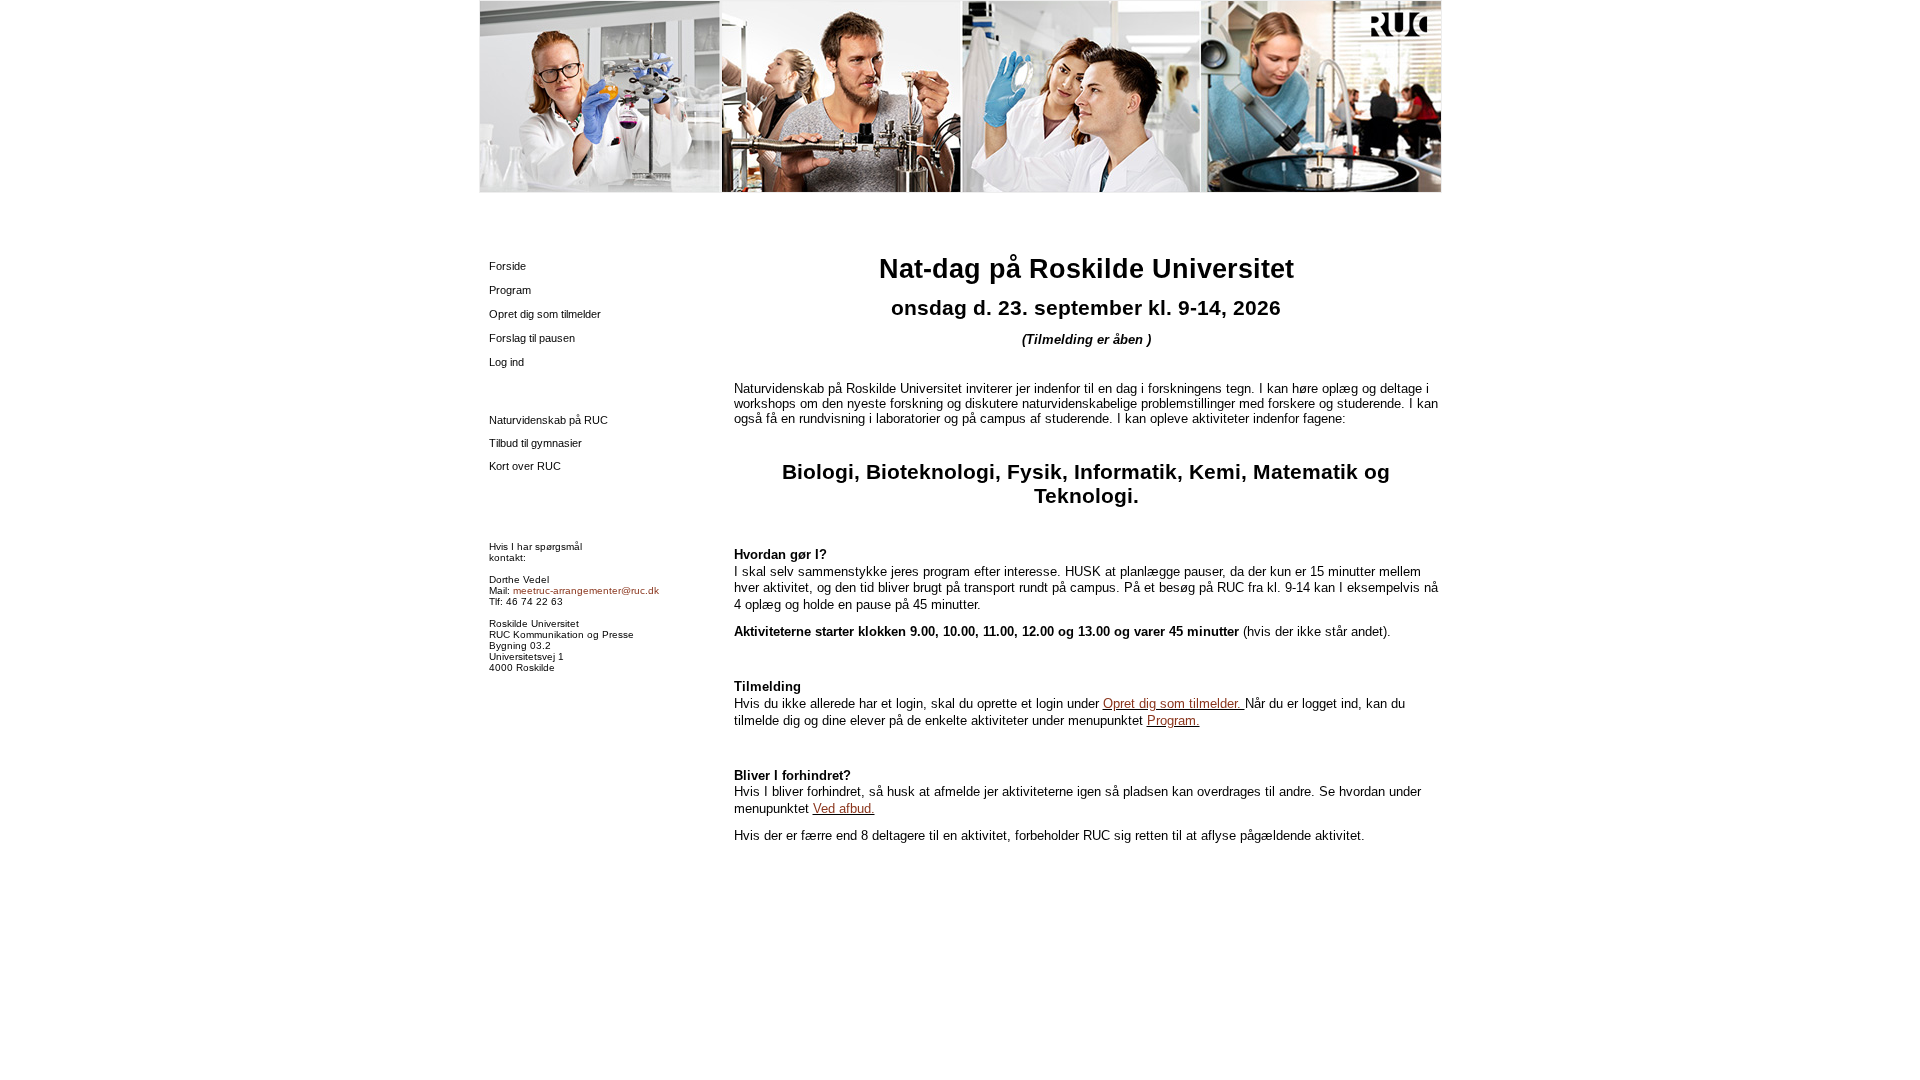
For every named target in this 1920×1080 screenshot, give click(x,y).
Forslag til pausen (532, 338)
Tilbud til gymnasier (535, 443)
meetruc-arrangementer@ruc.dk (586, 590)
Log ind (506, 362)
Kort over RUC (525, 466)
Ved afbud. (844, 808)
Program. (1173, 720)
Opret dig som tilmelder (545, 314)
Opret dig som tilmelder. (1174, 703)
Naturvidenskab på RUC (548, 420)
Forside (507, 266)
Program (510, 290)
